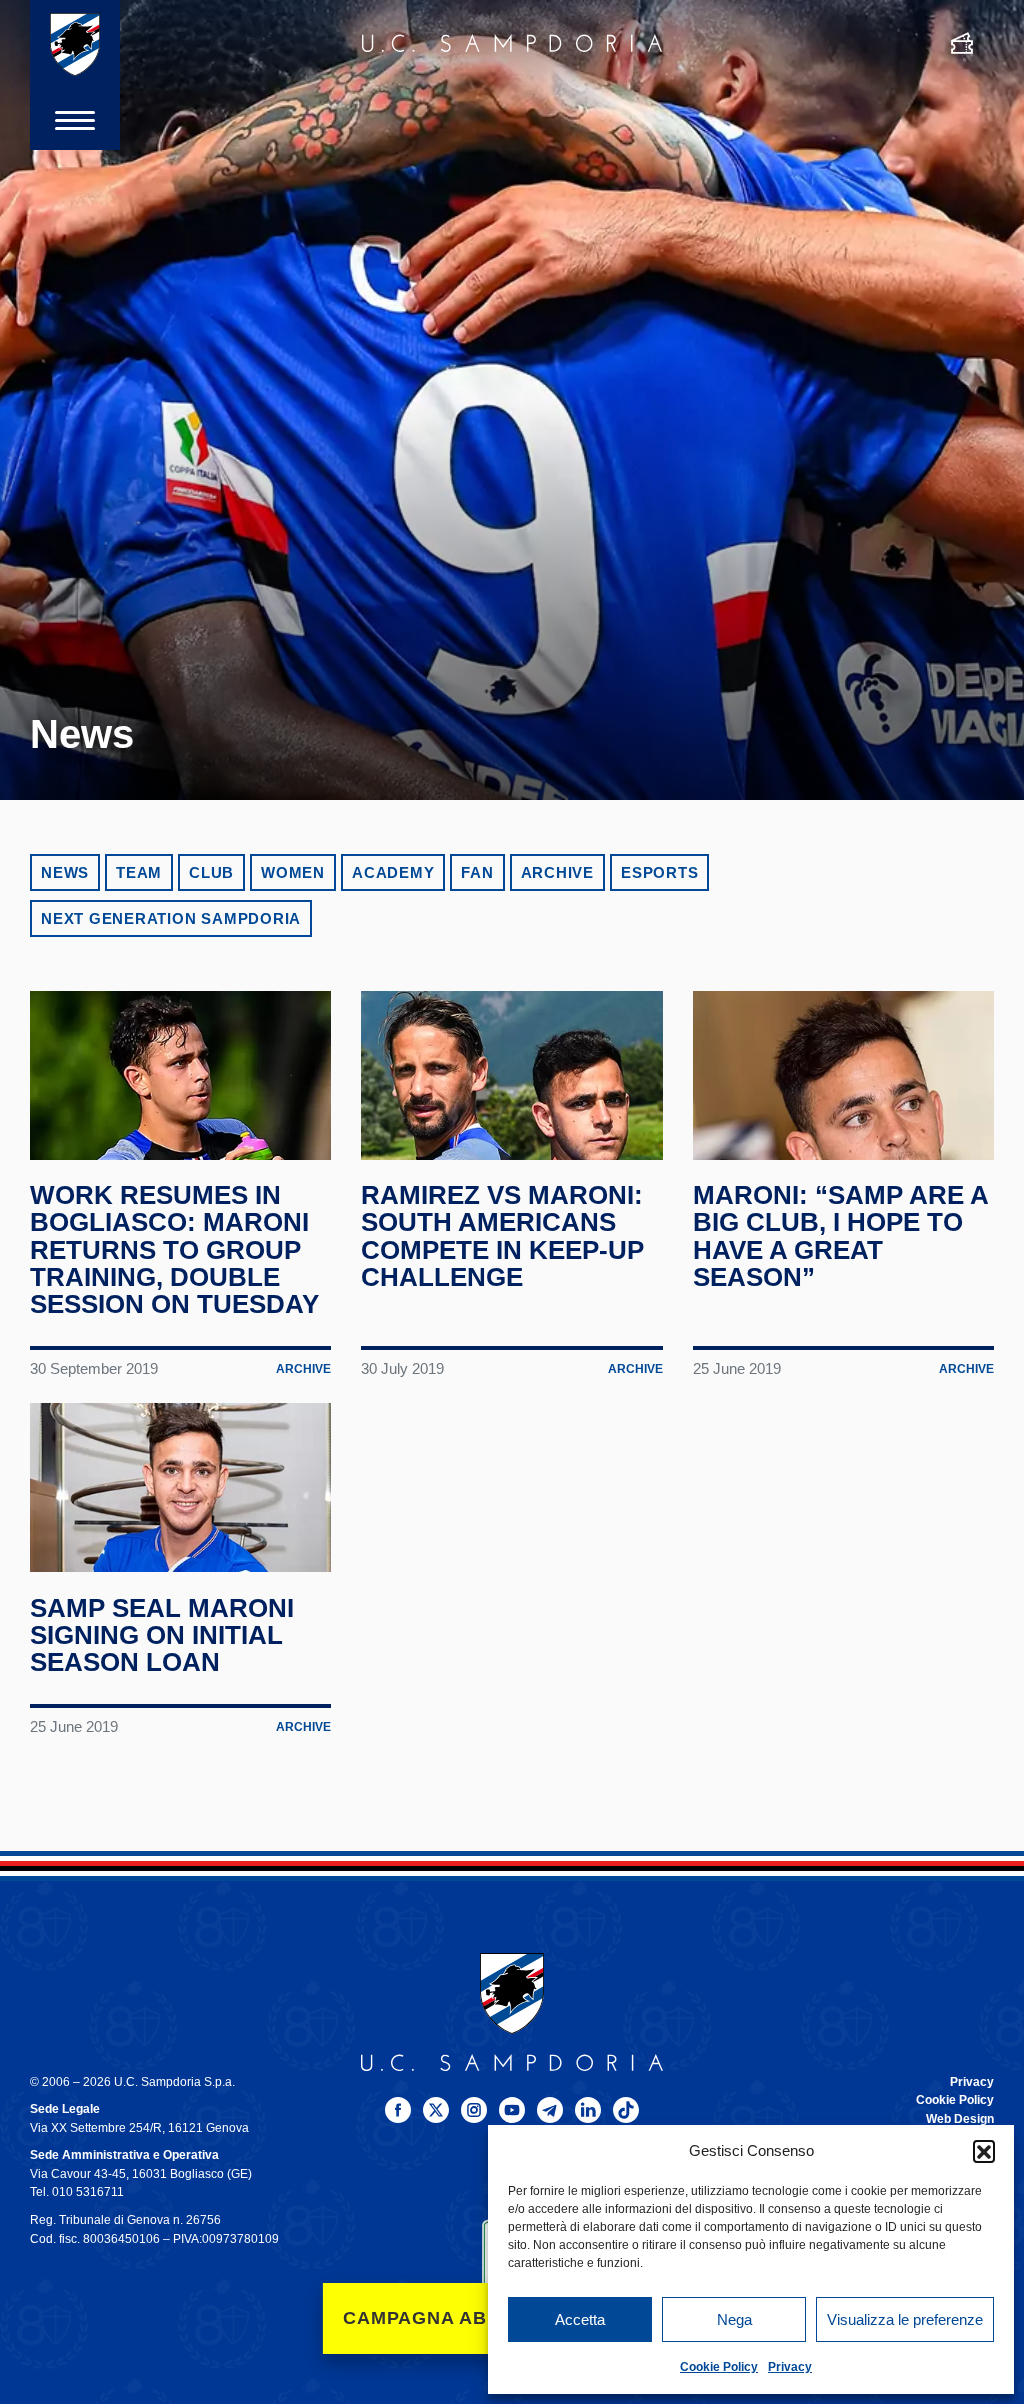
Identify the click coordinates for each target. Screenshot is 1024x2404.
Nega (734, 2319)
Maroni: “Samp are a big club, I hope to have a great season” (840, 1236)
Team (139, 872)
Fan (477, 872)
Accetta (580, 2319)
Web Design (960, 2119)
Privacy (790, 2367)
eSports (659, 872)
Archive (557, 872)
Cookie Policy (719, 2367)
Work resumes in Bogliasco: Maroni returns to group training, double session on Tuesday (174, 1249)
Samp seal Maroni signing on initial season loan (162, 1635)
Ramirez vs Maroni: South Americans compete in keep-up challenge (502, 1236)
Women (293, 872)
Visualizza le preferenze (905, 2319)
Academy (393, 872)
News (65, 872)
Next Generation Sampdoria (171, 918)
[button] (984, 2151)
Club (211, 872)
